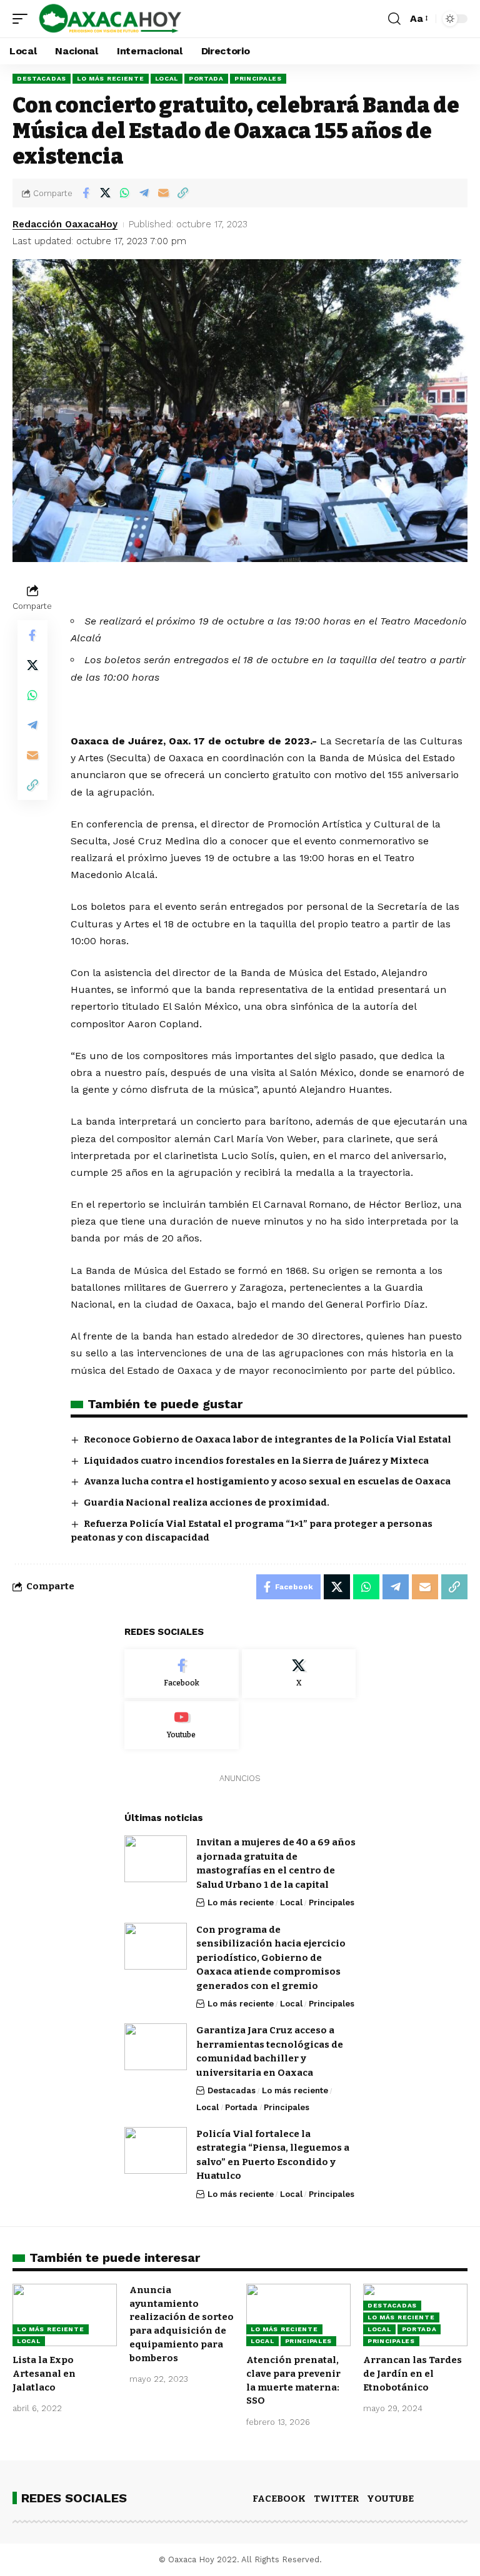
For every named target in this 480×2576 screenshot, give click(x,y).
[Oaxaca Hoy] (111, 19)
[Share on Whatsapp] (124, 193)
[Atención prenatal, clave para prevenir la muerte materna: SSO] (298, 2315)
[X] (299, 1674)
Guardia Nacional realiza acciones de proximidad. (207, 1503)
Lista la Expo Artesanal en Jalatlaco (44, 2374)
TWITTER (336, 2499)
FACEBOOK (279, 2499)
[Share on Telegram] (144, 193)
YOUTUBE (390, 2499)
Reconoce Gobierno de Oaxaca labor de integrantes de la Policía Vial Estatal (267, 1439)
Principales (258, 78)
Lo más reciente (111, 78)
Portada (206, 78)
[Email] (163, 193)
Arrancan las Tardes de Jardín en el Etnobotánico (412, 2374)
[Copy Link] (182, 193)
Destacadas (42, 78)
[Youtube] (182, 1725)
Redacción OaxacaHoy (65, 224)
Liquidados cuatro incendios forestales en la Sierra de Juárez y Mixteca (256, 1461)
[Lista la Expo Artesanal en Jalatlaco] (65, 2315)
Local (167, 78)
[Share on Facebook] (86, 193)
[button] (23, 19)
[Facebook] (182, 1674)
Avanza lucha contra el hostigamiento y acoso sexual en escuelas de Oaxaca (267, 1481)
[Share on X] (105, 193)
